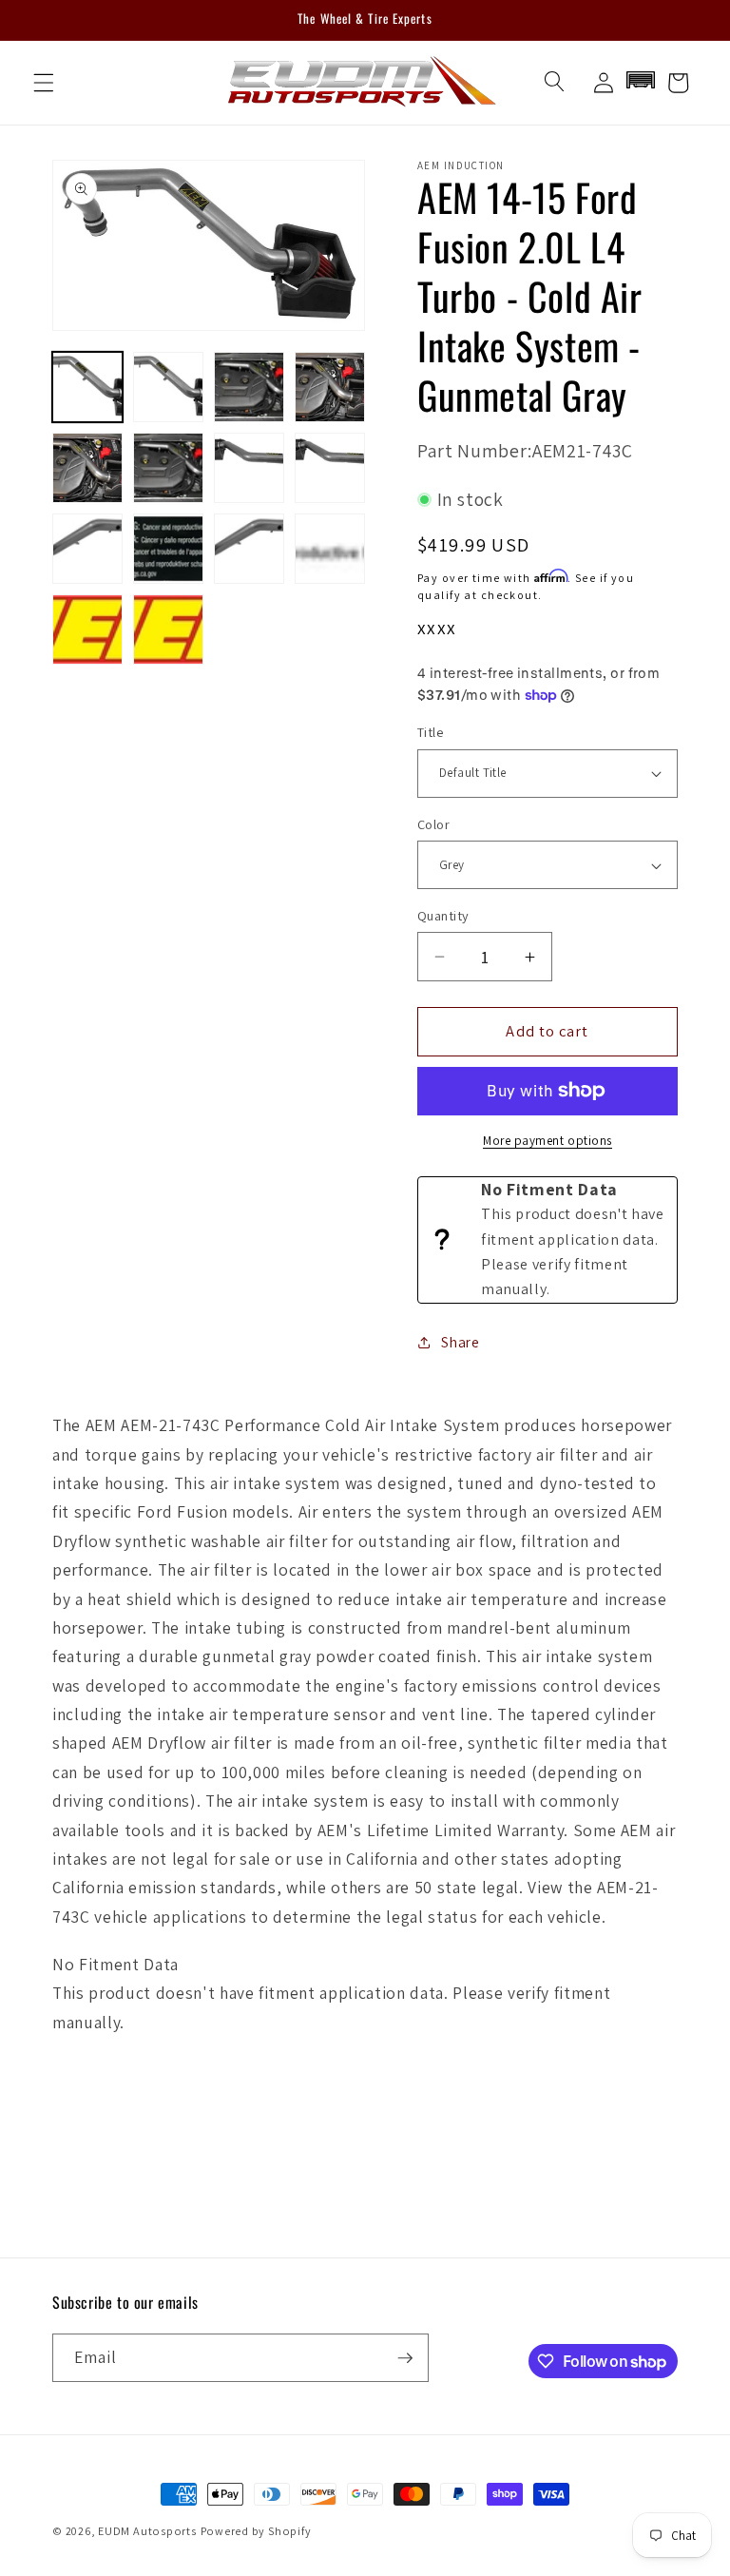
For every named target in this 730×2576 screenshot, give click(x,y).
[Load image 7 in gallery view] (249, 468)
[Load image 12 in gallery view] (330, 549)
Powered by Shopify (256, 2531)
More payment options (547, 1141)
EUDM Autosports (147, 2531)
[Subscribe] (405, 2358)
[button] (44, 83)
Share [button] (460, 1342)
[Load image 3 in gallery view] (249, 387)
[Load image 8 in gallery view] (330, 468)
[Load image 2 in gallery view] (168, 387)
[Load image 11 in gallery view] (249, 549)
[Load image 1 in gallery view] (87, 387)
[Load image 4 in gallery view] (330, 387)
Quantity (443, 915)
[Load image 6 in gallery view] (168, 468)
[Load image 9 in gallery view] (87, 549)
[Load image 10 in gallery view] (168, 549)
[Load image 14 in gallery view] (168, 629)
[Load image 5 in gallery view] (87, 468)
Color (433, 824)
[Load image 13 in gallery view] (87, 629)
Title (430, 732)
